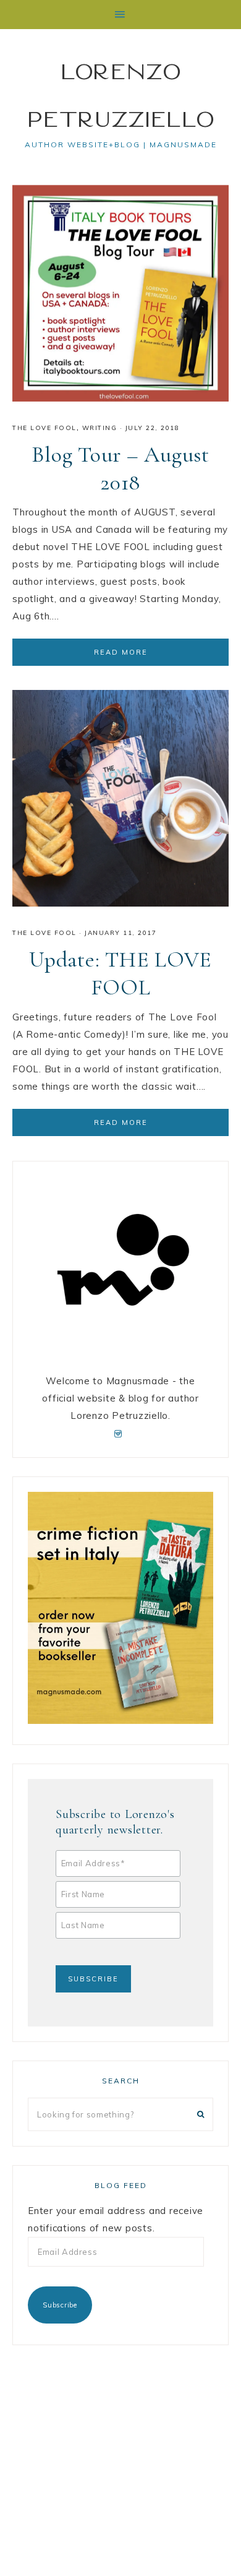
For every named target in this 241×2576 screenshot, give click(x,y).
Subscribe (60, 2305)
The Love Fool (44, 428)
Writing (100, 428)
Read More (121, 652)
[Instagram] (121, 1433)
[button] (120, 15)
